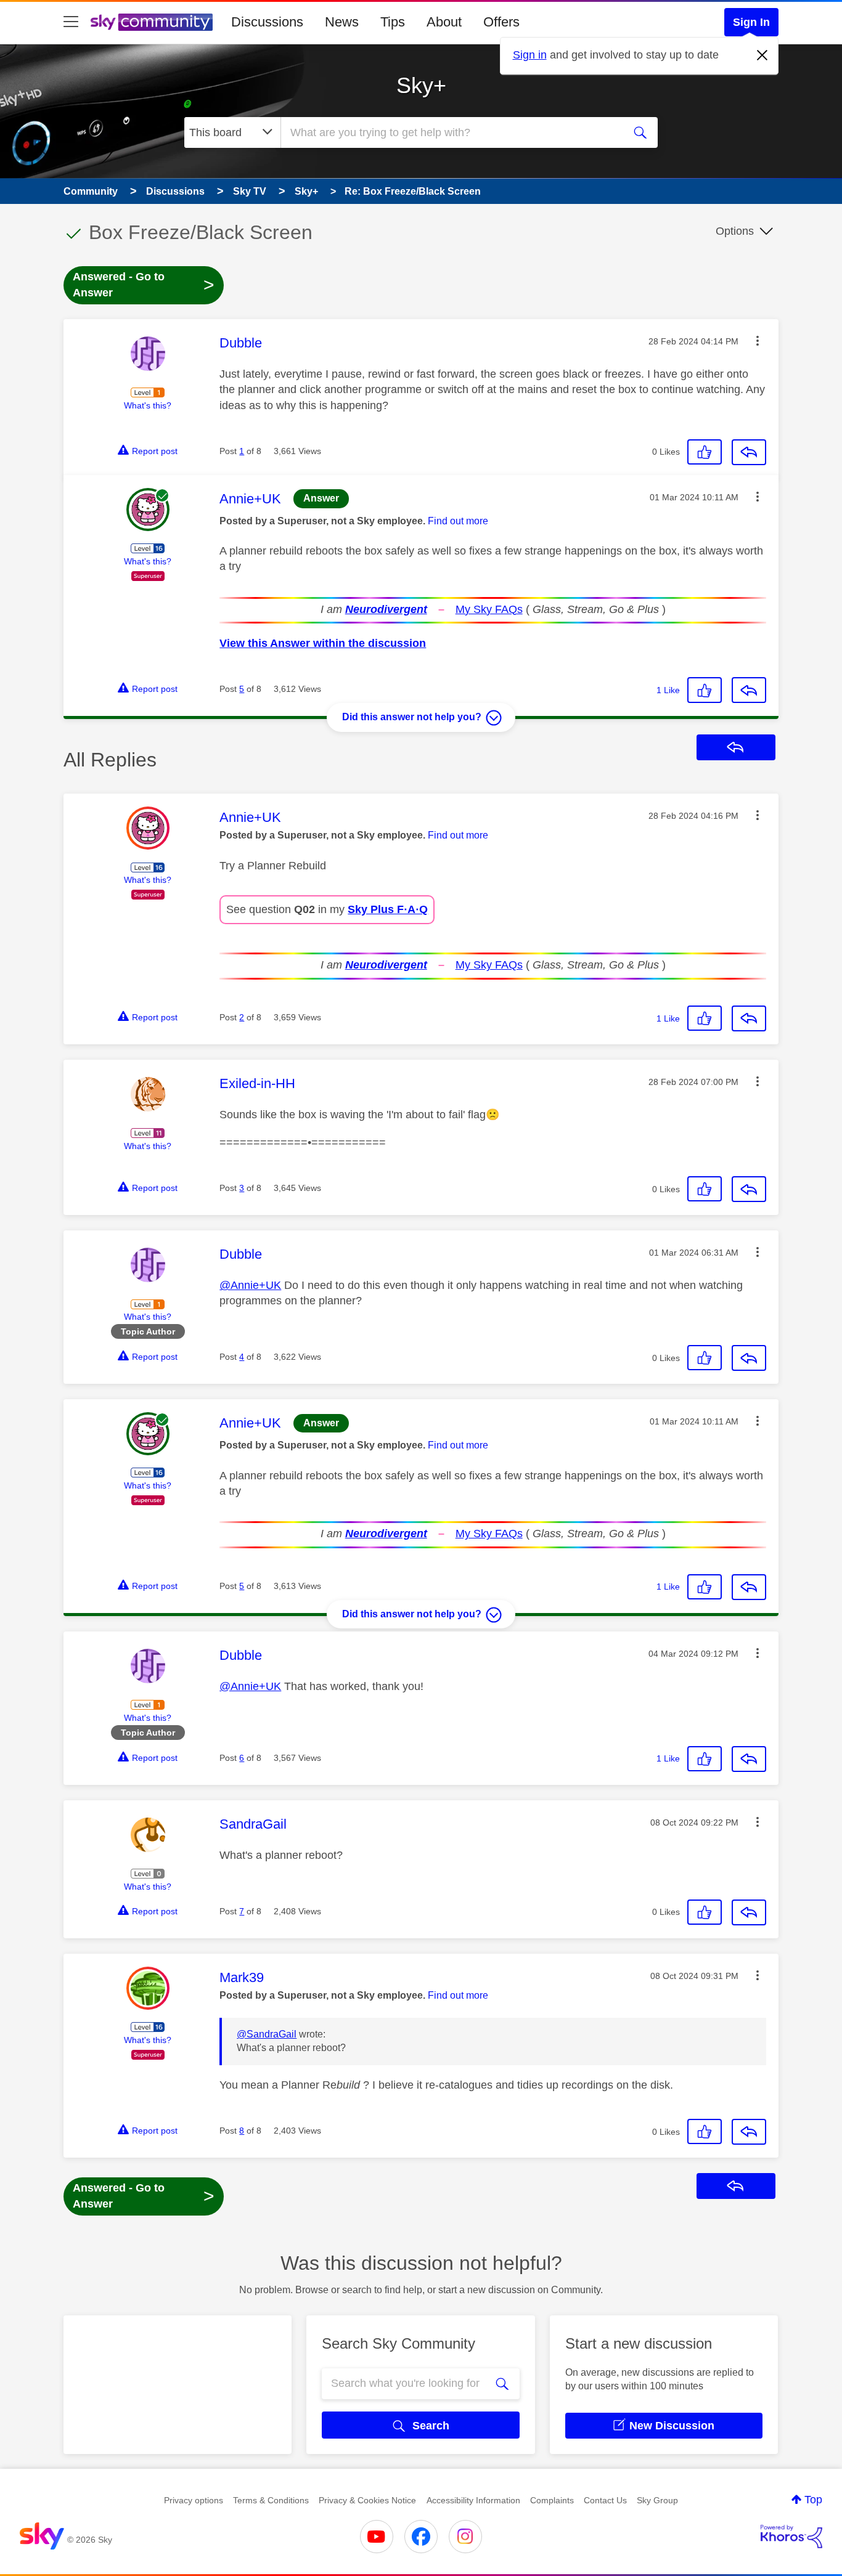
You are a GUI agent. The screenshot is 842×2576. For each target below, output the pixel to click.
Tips (393, 22)
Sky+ (421, 85)
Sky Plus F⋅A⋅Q (388, 909)
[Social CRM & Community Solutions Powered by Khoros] (791, 2537)
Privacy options (194, 2500)
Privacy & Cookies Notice (367, 2500)
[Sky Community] (152, 22)
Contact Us (605, 2500)
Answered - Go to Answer (144, 285)
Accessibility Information (473, 2500)
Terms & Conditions (271, 2500)
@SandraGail (267, 2034)
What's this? (148, 405)
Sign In (751, 22)
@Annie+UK (250, 1285)
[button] (758, 341)
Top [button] (813, 2500)
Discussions (267, 22)
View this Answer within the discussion (323, 643)
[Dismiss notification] (762, 55)
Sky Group (657, 2500)
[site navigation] (71, 22)
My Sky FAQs (489, 609)
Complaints (552, 2500)
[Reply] (749, 452)
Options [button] (735, 231)
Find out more (458, 521)
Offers (501, 22)
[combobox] (451, 132)
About (444, 22)
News (342, 22)
